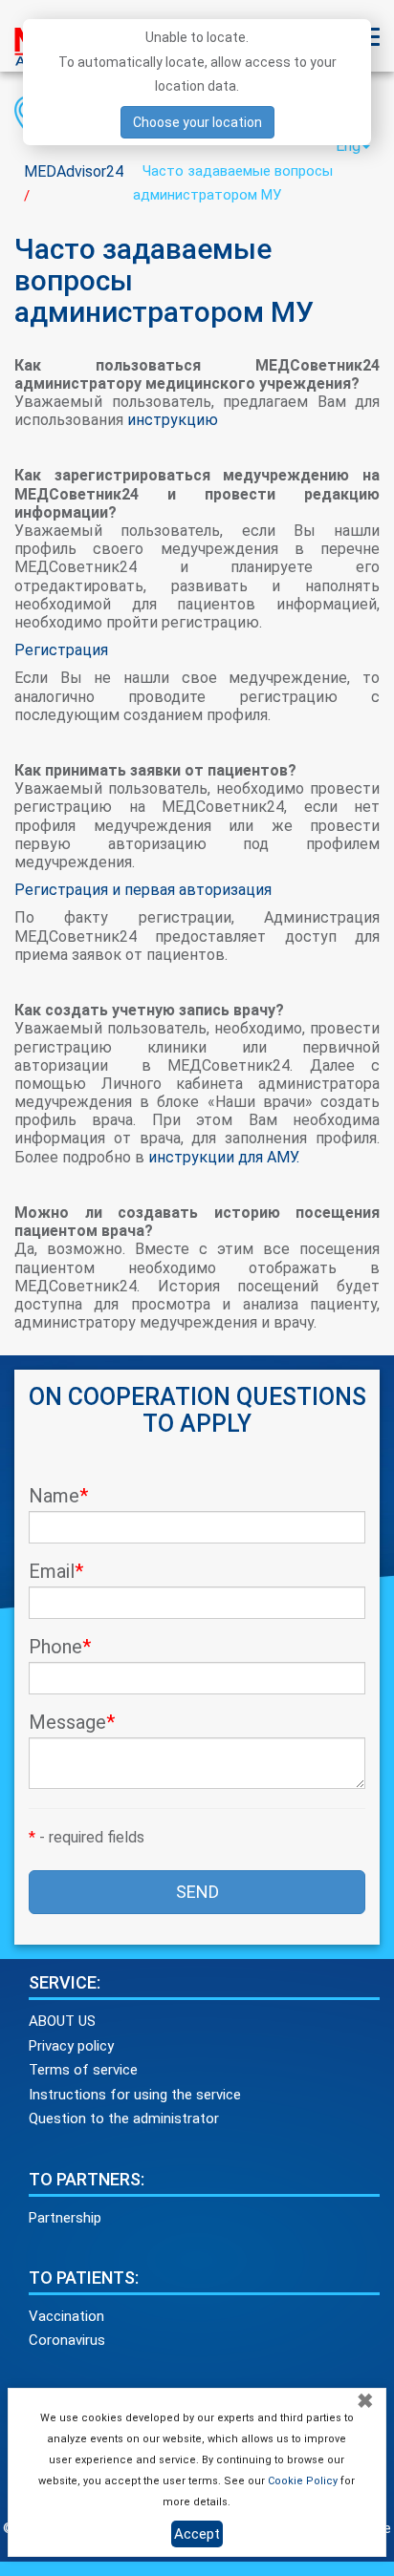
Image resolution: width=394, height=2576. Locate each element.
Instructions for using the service (135, 2095)
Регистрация (61, 650)
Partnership (65, 2218)
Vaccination (66, 2316)
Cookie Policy (303, 2481)
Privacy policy (71, 2046)
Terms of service (83, 2070)
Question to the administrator (124, 2118)
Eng (348, 146)
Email (56, 1571)
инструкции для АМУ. (224, 1157)
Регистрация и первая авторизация (145, 890)
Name (58, 1496)
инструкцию (173, 420)
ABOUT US (62, 2021)
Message (72, 1722)
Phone (60, 1647)
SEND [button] (197, 1892)
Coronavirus (67, 2340)
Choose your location (197, 122)
